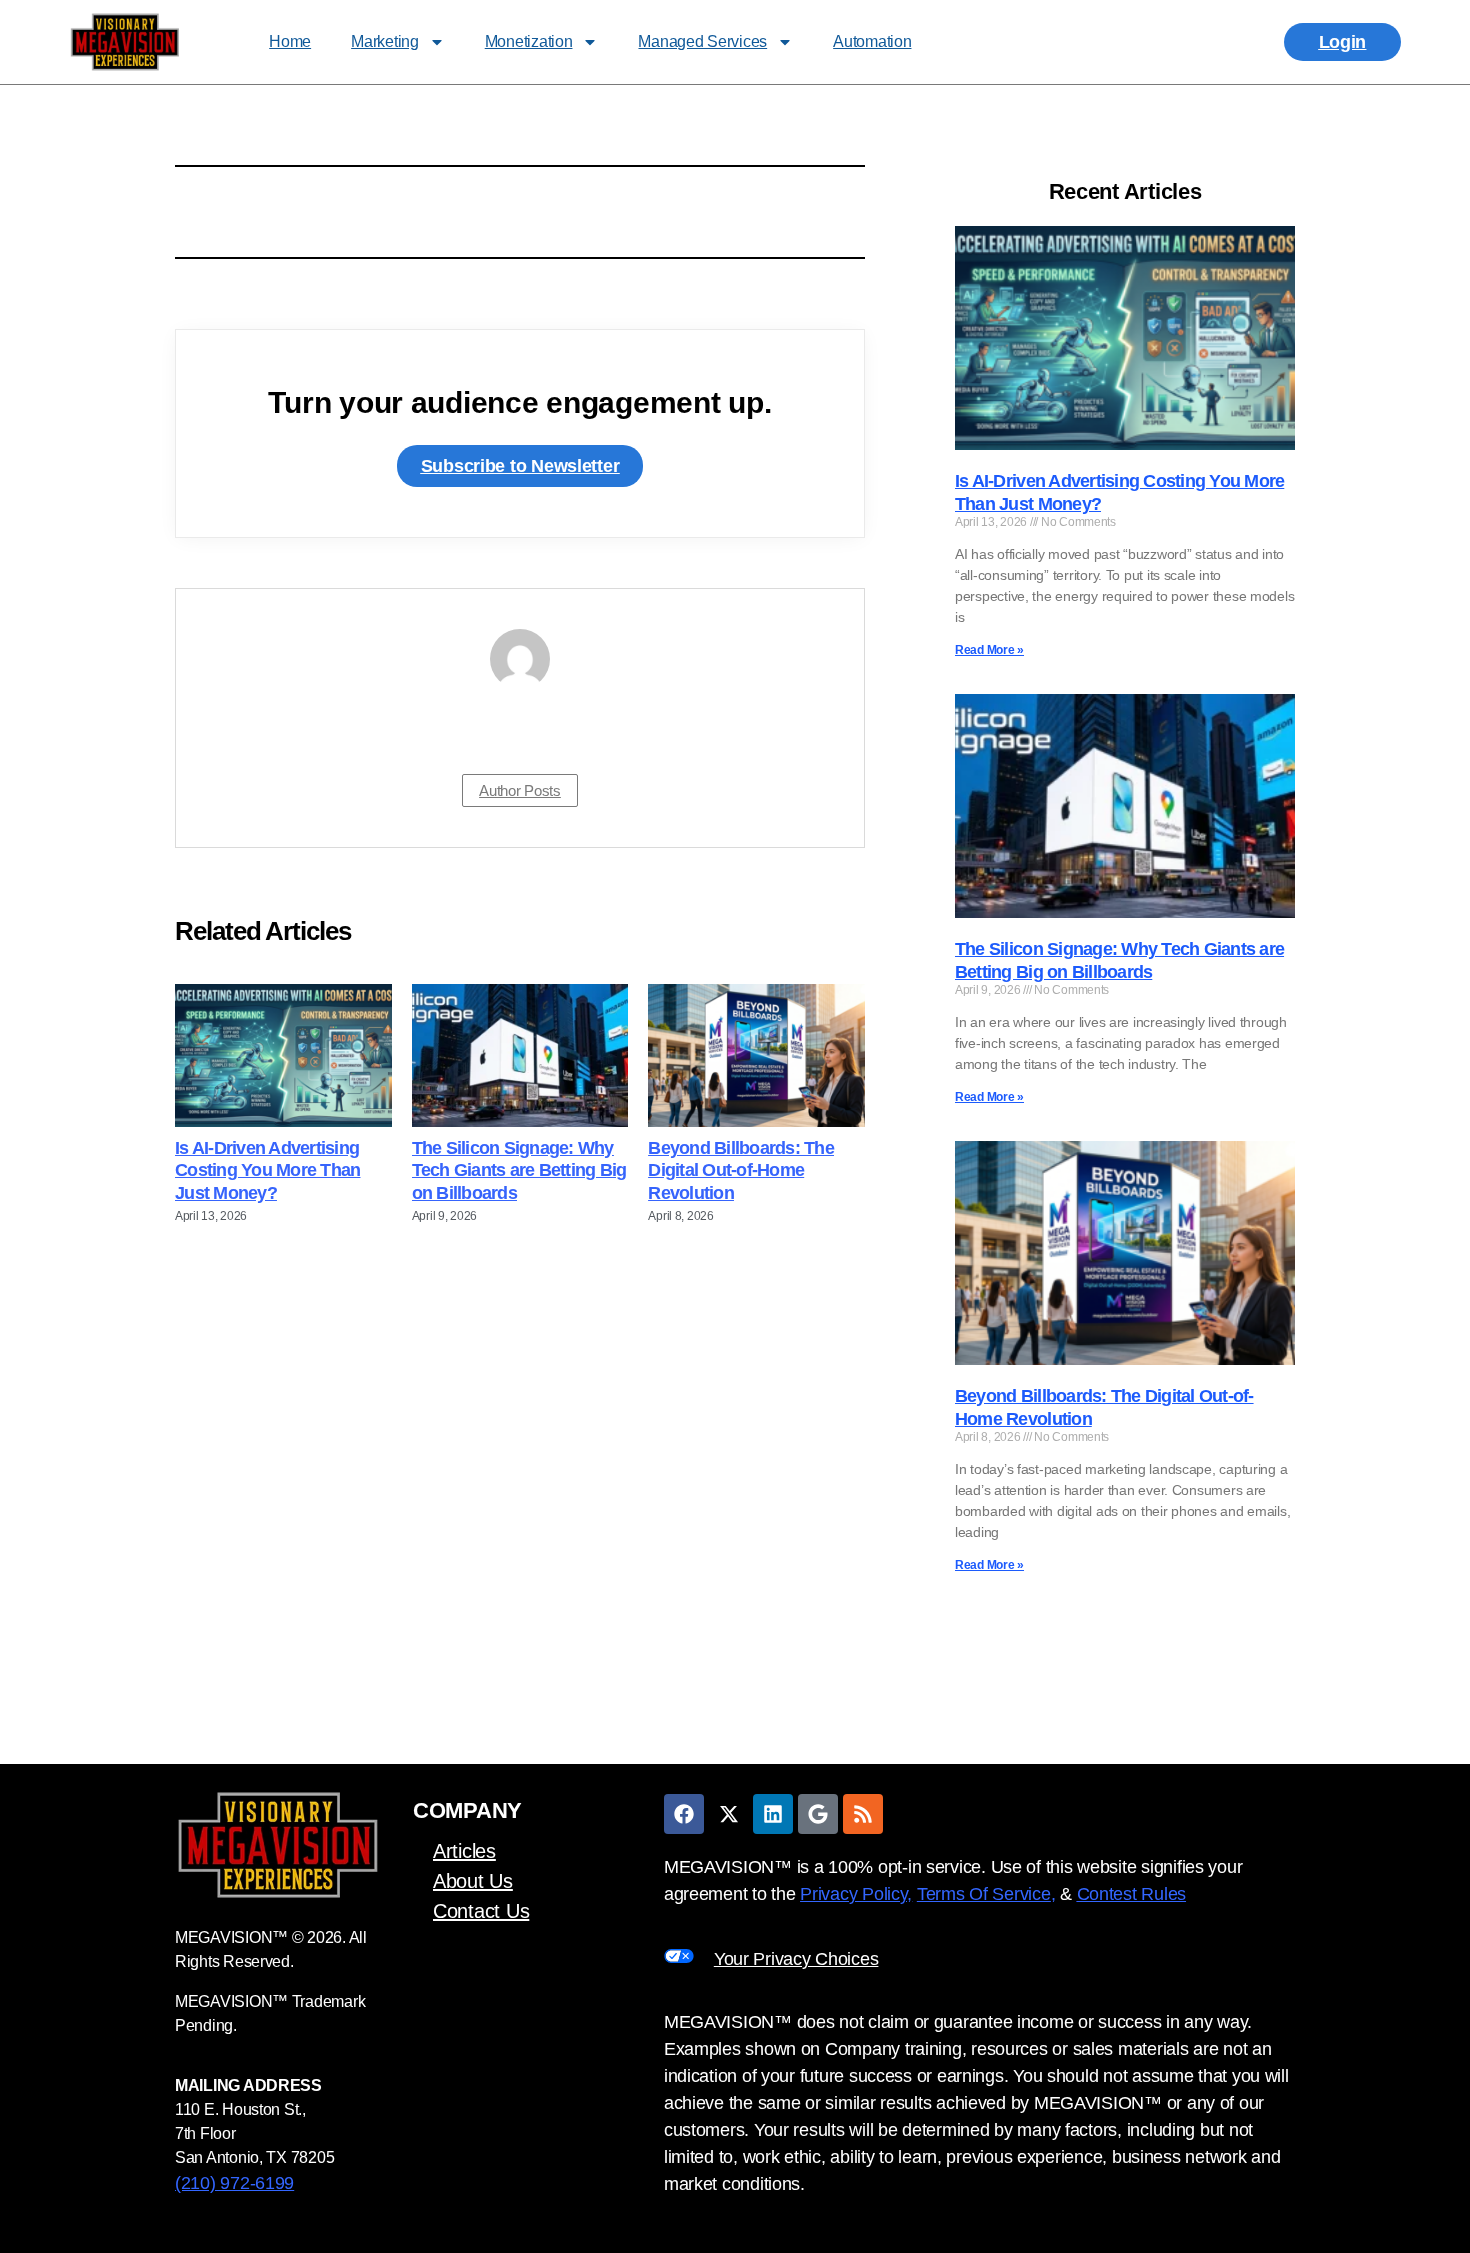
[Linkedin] (773, 1814)
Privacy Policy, (856, 1894)
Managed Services (702, 41)
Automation (872, 41)
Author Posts (520, 790)
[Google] (818, 1814)
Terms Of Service (984, 1894)
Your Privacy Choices (796, 1959)
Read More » (989, 650)
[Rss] (863, 1814)
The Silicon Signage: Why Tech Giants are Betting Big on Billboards (519, 1170)
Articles (464, 1851)
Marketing (385, 41)
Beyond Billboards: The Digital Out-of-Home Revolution (741, 1170)
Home (290, 41)
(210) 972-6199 (234, 2183)
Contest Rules (1132, 1894)
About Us (473, 1881)
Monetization (529, 41)
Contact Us (481, 1911)
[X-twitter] (729, 1814)
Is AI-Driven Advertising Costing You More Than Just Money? (267, 1170)
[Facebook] (684, 1814)
